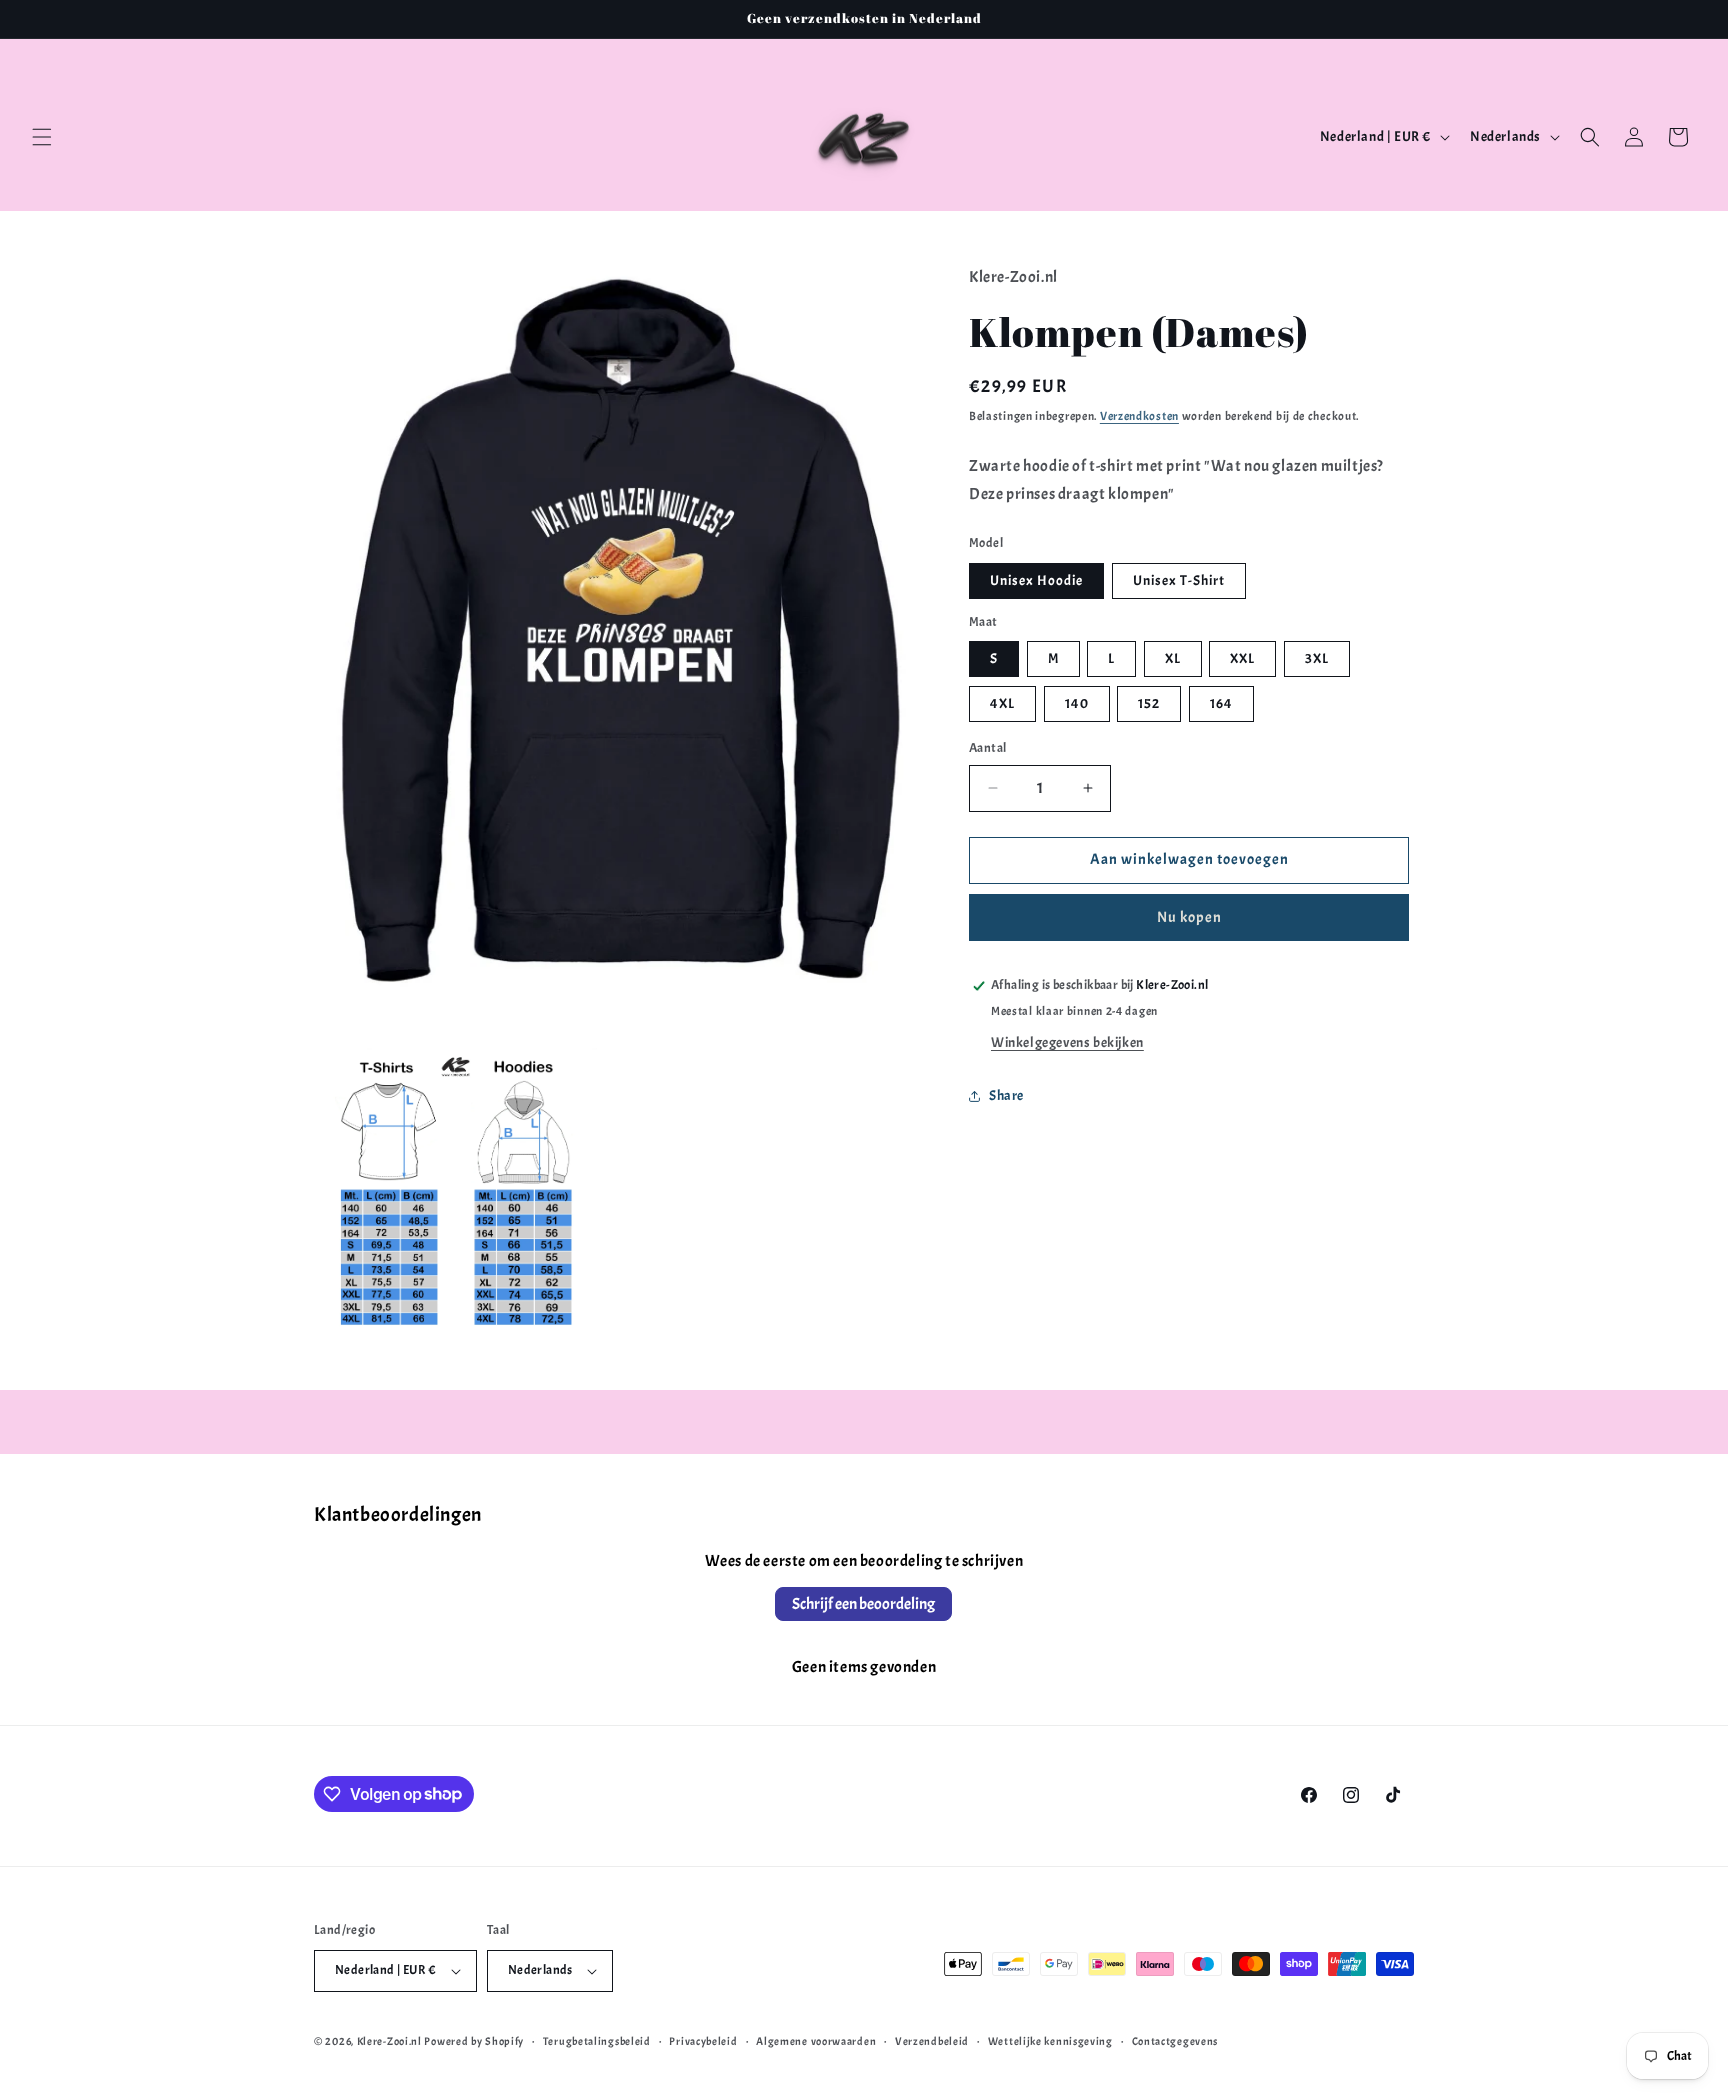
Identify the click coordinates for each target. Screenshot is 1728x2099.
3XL (1317, 658)
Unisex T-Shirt (1179, 580)
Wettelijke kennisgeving (1050, 2041)
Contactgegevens (1175, 2041)
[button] (42, 137)
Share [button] (1006, 1095)
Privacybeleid (703, 2041)
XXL (1242, 658)
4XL (1002, 703)
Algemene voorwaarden (816, 2041)
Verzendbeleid (932, 2041)
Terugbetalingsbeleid (597, 2041)
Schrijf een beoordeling (863, 1604)
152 (1149, 703)
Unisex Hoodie (1036, 580)
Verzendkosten (1139, 416)
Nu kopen (1189, 917)
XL (1173, 658)
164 (1221, 703)
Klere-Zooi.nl (389, 2041)
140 (1077, 703)
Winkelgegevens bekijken (1067, 1042)
